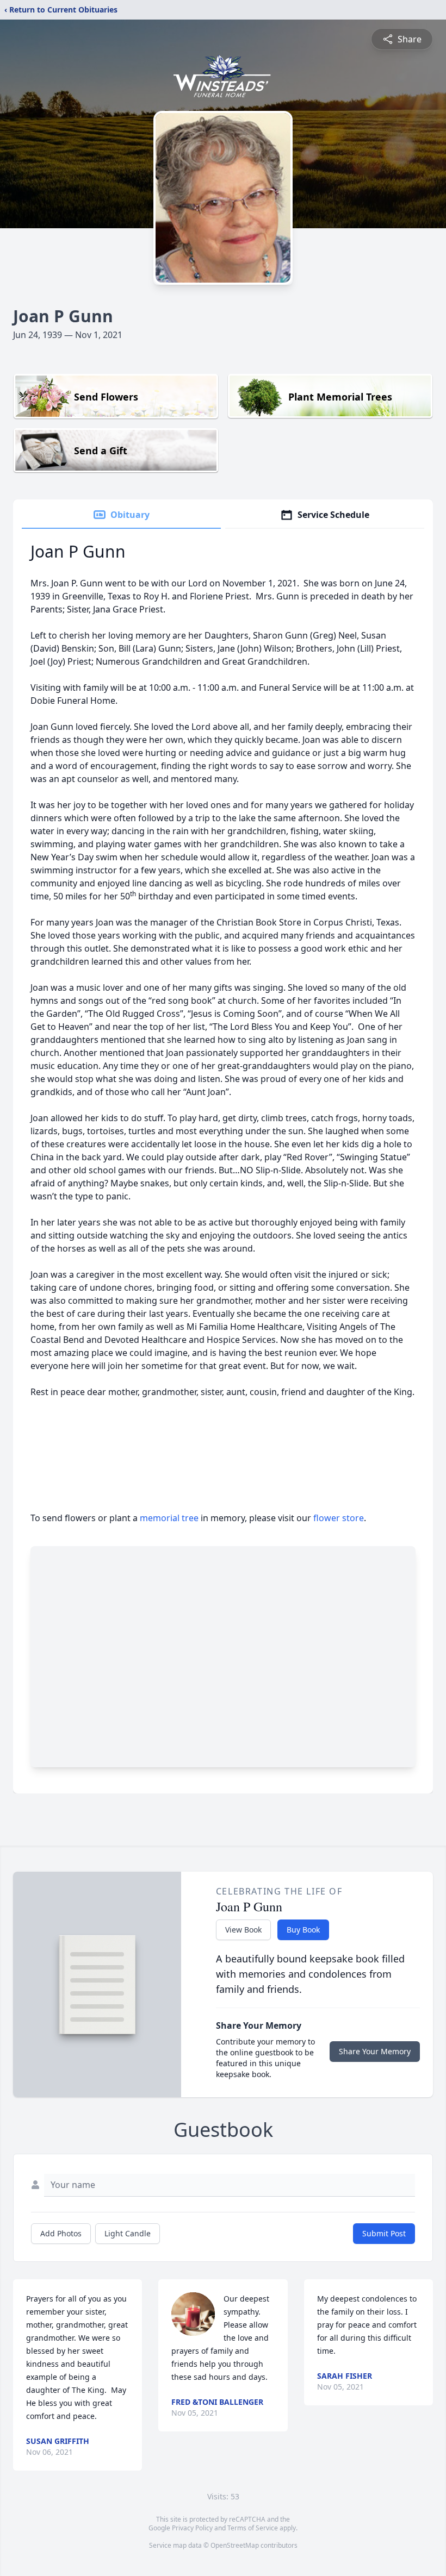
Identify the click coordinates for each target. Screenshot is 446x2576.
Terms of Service (253, 2528)
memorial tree (169, 1518)
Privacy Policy (192, 2528)
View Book (243, 1930)
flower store (339, 1518)
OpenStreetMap (235, 2545)
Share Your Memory (375, 2051)
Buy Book (303, 1930)
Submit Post (384, 2233)
